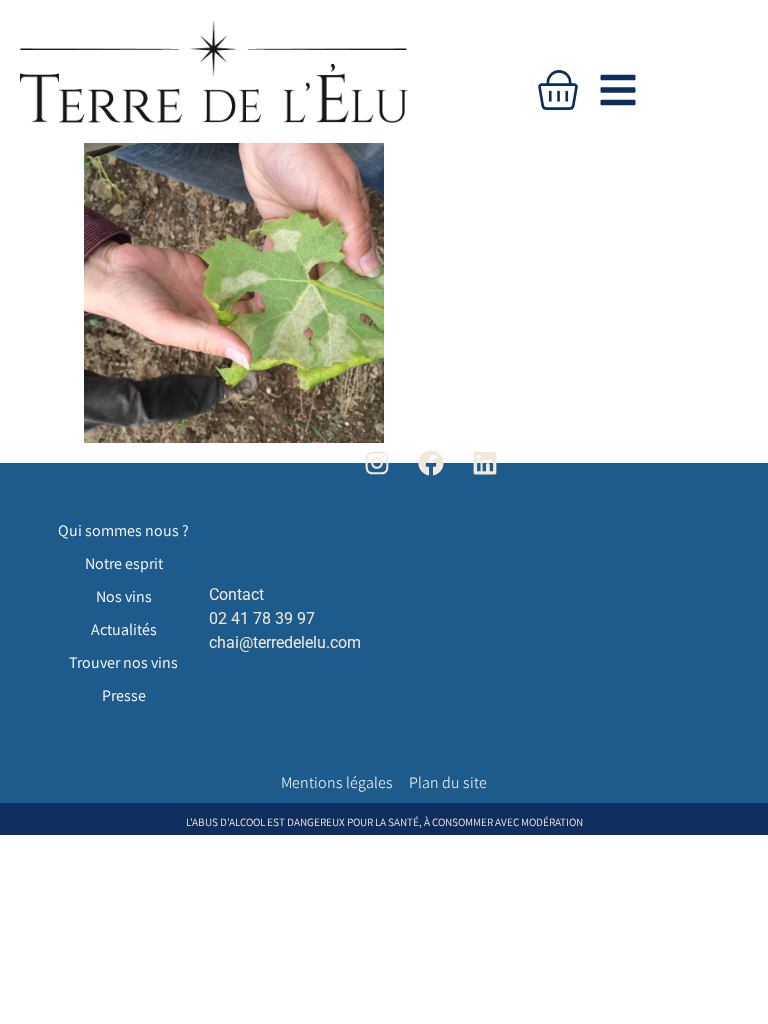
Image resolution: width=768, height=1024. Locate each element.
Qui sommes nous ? (123, 530)
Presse (124, 695)
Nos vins (124, 596)
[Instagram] (376, 462)
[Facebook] (431, 462)
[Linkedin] (485, 462)
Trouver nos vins (123, 662)
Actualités (124, 629)
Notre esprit (124, 563)
